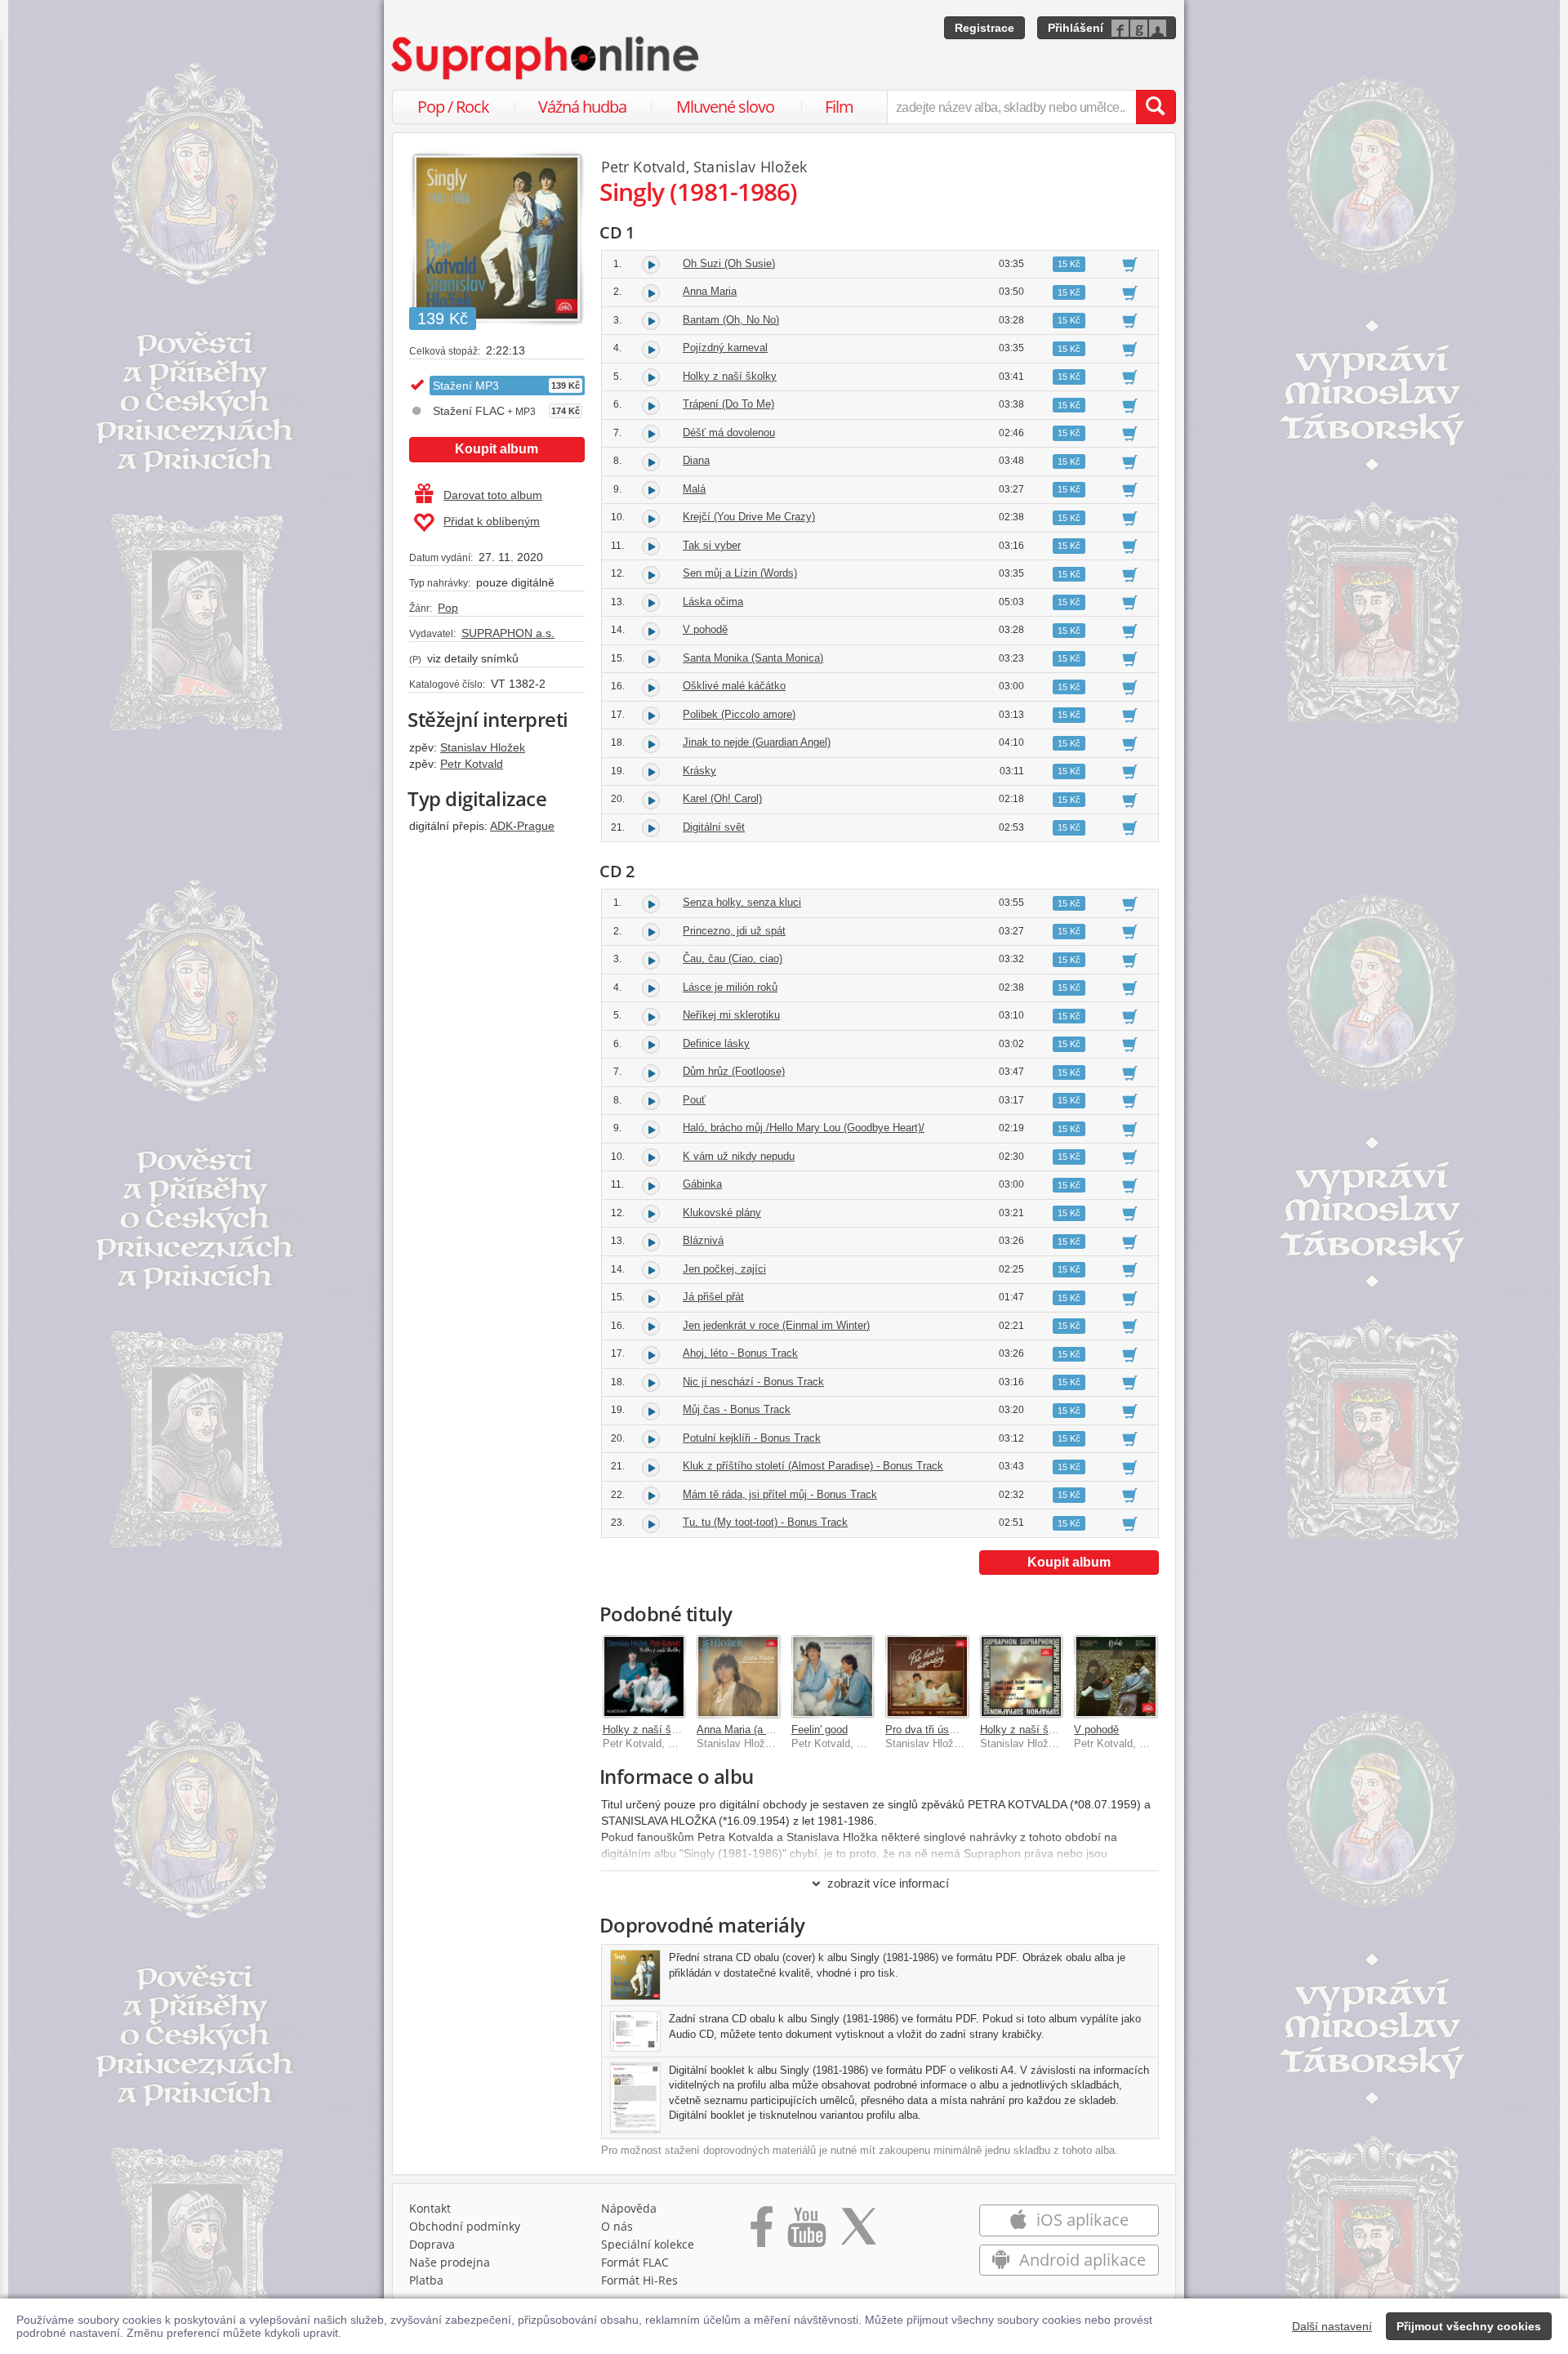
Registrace (984, 28)
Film (839, 107)
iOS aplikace (1080, 2220)
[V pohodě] (1116, 1677)
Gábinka (702, 1184)
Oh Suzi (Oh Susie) (729, 263)
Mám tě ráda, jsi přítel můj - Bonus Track (780, 1494)
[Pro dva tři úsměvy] (927, 1677)
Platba (426, 2280)
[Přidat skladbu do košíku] (1130, 264)
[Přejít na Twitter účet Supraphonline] (858, 2232)
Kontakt (430, 2208)
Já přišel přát (713, 1297)
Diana (696, 460)
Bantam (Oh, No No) (731, 320)
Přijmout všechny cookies (1469, 2326)
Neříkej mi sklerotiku (731, 1015)
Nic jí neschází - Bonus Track (753, 1382)
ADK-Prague (522, 826)
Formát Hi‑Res (639, 2280)
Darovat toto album (493, 495)
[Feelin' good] (833, 1677)
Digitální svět (714, 827)
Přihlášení (1076, 28)
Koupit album (497, 449)
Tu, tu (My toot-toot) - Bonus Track (765, 1522)
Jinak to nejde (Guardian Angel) (757, 742)
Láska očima (713, 602)
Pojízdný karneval (725, 348)
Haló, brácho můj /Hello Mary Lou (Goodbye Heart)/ (804, 1128)
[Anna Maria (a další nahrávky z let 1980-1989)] (738, 1677)
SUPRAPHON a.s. (508, 633)
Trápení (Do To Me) (728, 404)
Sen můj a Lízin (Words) (740, 573)
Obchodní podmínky (465, 2226)
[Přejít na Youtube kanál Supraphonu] (806, 2232)
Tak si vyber (712, 545)
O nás (617, 2226)
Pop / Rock (453, 107)
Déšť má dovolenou (729, 432)
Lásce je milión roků (730, 987)
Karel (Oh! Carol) (722, 798)
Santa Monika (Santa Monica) (753, 658)
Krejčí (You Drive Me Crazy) (749, 517)
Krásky (699, 771)
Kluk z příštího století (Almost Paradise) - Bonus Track (813, 1466)
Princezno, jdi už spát (734, 931)
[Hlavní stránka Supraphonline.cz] (546, 58)
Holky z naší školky (730, 376)
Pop (448, 608)
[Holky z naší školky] (644, 1677)
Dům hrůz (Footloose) (734, 1071)
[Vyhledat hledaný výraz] (1156, 107)
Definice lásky (716, 1043)
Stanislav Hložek (483, 747)
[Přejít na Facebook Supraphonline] (762, 2232)
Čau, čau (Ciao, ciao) (733, 959)
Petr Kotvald (472, 764)
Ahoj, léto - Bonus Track (740, 1353)
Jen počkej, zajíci (724, 1269)
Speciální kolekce (648, 2244)
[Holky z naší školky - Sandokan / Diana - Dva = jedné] (1022, 1677)
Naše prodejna (450, 2262)
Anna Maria (710, 291)
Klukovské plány (722, 1213)
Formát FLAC (635, 2262)
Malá (694, 489)
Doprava (432, 2244)
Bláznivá (703, 1240)
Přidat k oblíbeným (492, 521)
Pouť (694, 1100)
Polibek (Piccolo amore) (739, 714)
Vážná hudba (582, 107)
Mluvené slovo (725, 107)
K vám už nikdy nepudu (739, 1156)
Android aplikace (1080, 2260)
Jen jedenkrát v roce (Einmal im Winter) (776, 1325)
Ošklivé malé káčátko (734, 686)
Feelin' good (820, 1730)
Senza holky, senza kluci (742, 902)
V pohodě (705, 629)
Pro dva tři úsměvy (930, 1730)
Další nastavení (1332, 2326)
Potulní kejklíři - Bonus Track (752, 1438)
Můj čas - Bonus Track (737, 1409)
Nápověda (629, 2208)
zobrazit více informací (888, 1883)
